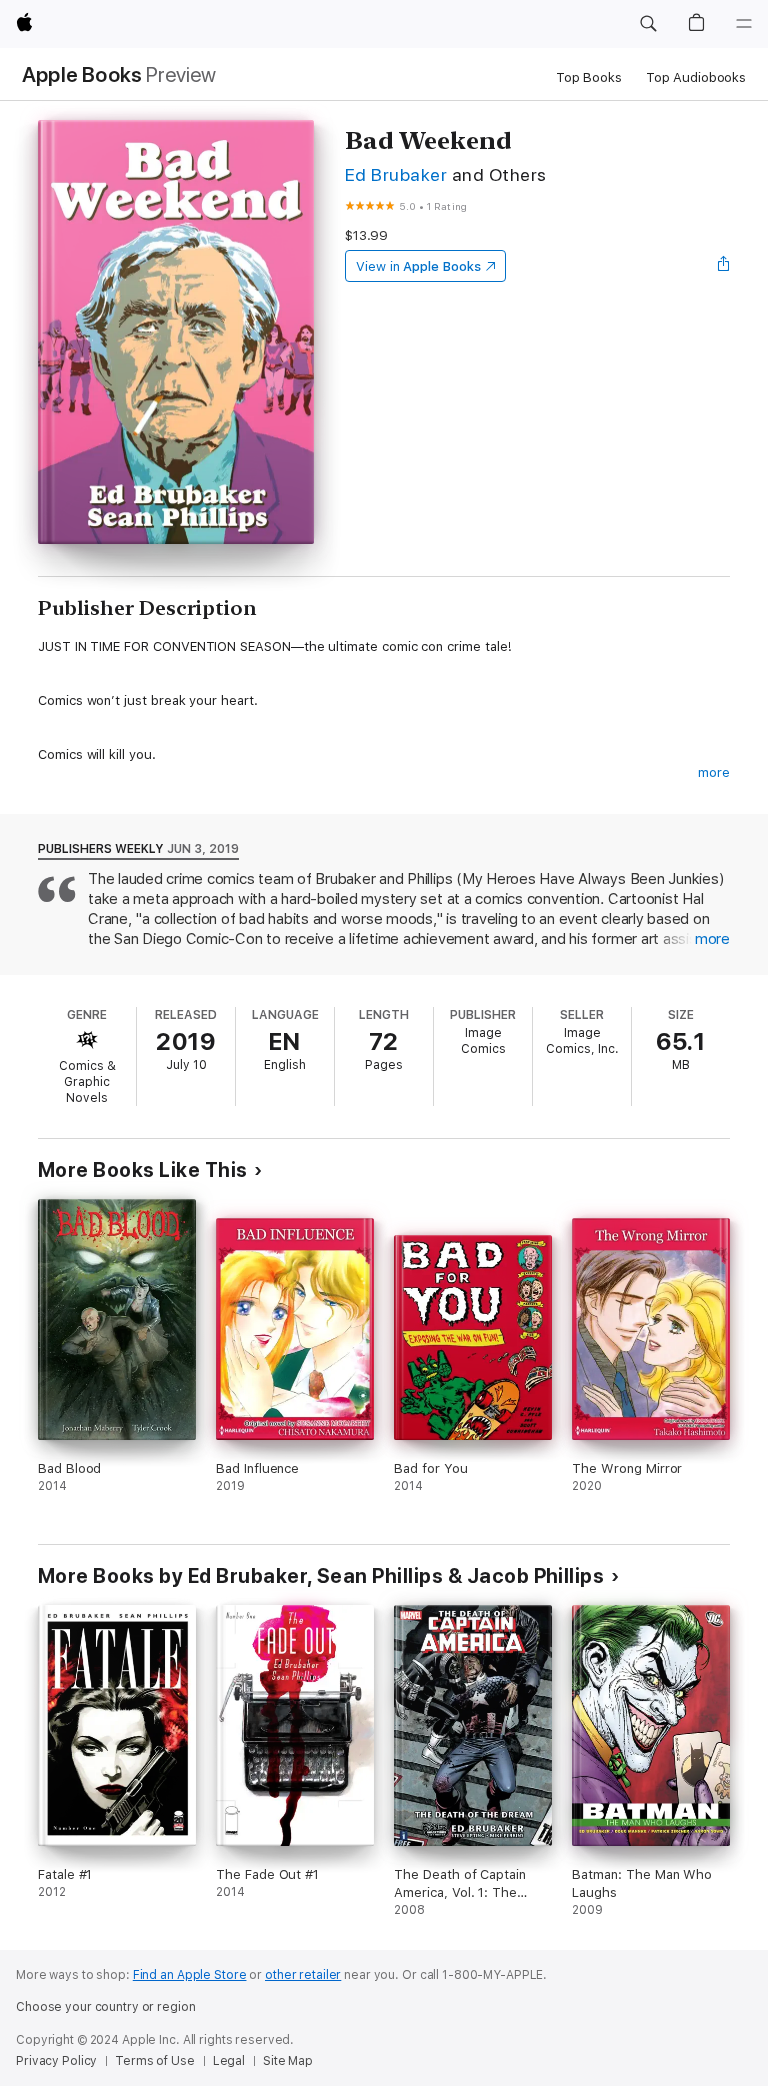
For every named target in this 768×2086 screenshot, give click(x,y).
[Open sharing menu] (724, 266)
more (714, 772)
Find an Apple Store (190, 1975)
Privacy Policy (56, 2061)
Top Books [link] (589, 77)
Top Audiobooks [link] (696, 77)
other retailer (303, 1975)
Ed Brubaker (396, 174)
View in (418, 266)
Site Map (288, 2061)
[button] (648, 24)
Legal (229, 2061)
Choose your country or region (106, 2007)
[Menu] (744, 24)
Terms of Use (155, 2061)
